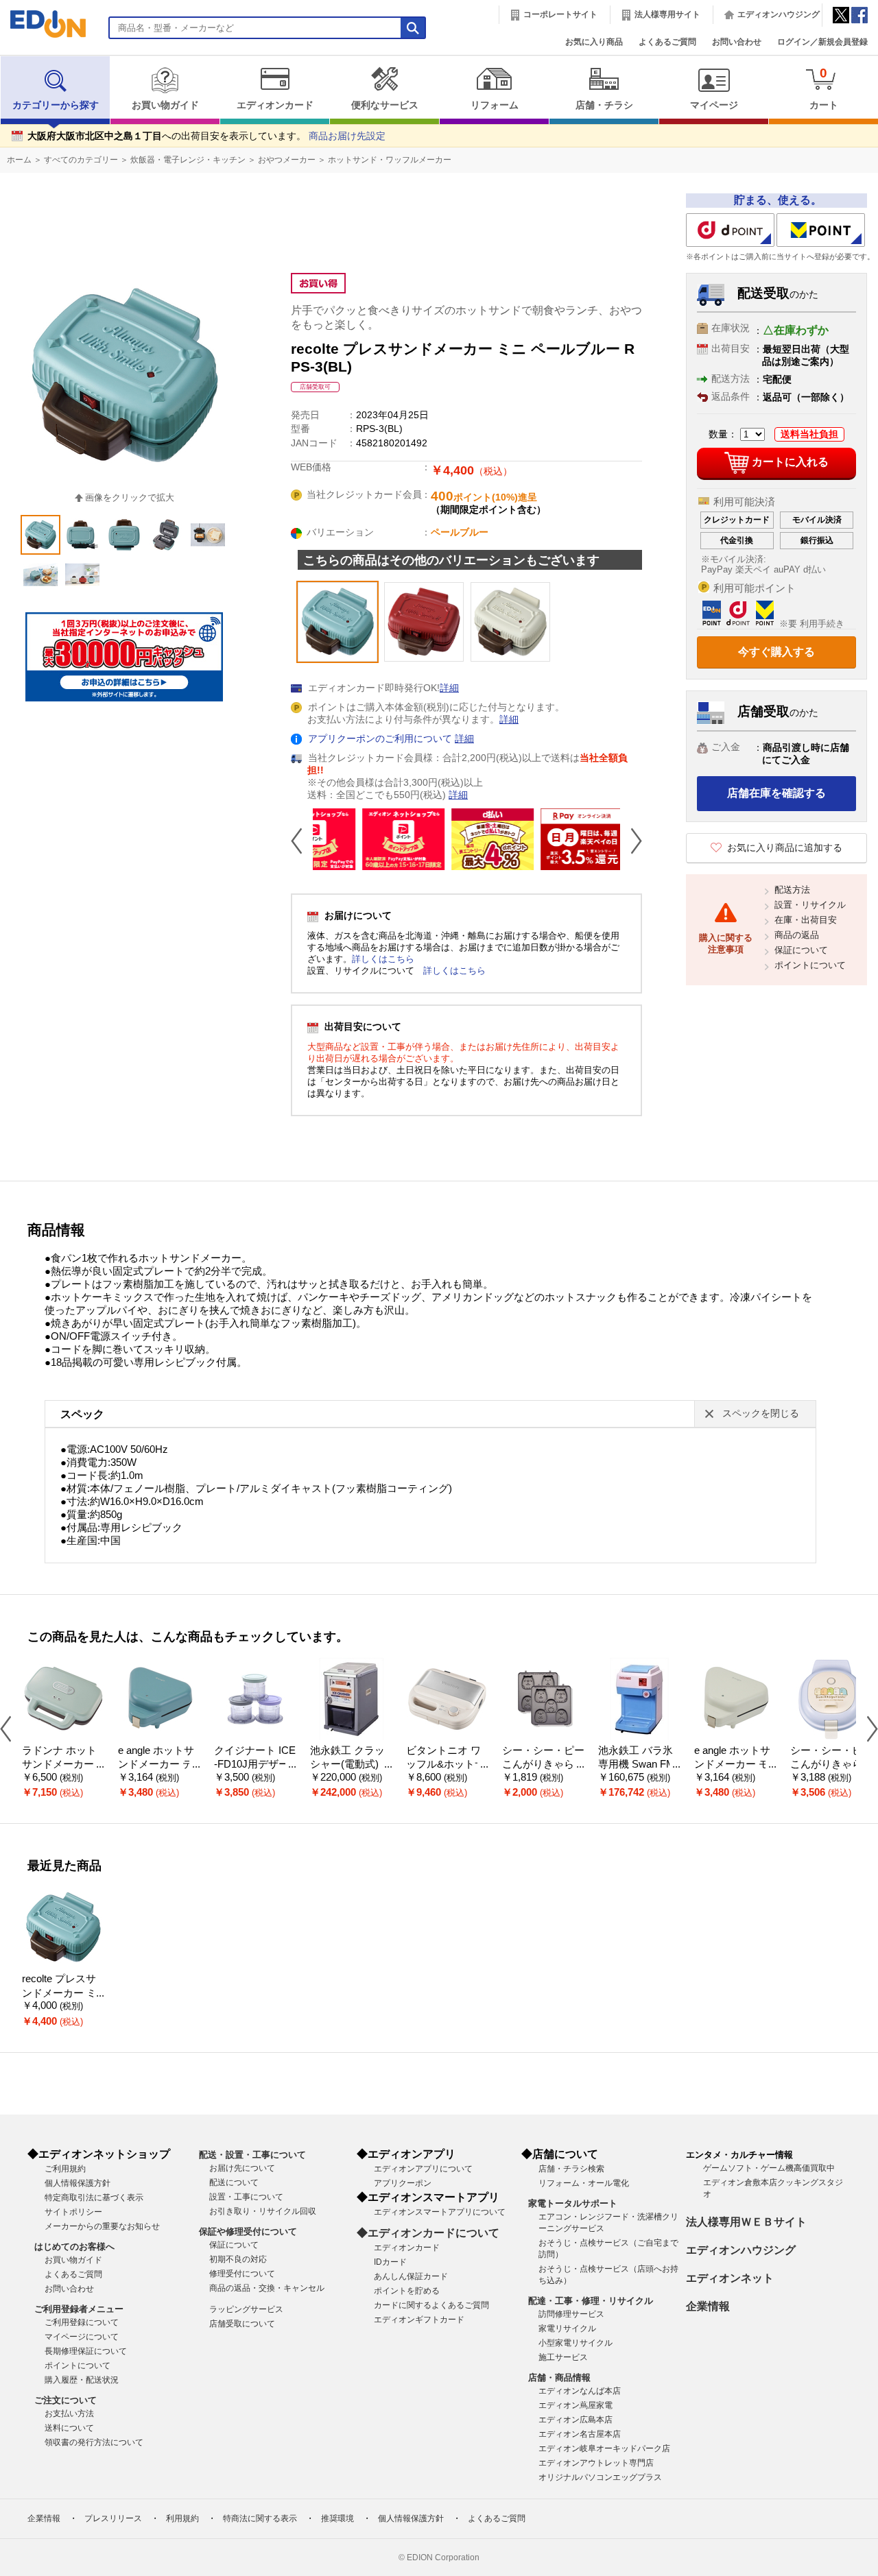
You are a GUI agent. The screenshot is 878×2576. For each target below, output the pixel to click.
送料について (69, 2428)
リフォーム (495, 105)
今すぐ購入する (776, 652)
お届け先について (242, 2168)
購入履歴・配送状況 (82, 2380)
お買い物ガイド (165, 105)
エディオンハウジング (779, 14)
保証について (801, 950)
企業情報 (708, 2306)
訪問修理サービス (571, 2314)
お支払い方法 (69, 2414)
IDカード (390, 2262)
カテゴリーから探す (56, 105)
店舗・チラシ (604, 105)
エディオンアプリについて (423, 2169)
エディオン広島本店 (576, 2420)
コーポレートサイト (560, 14)
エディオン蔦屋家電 (576, 2405)
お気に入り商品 (594, 42)
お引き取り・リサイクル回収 (263, 2211)
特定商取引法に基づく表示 (94, 2198)
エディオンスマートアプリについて (440, 2212)
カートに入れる (790, 462)
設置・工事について (246, 2197)
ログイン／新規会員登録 (822, 42)
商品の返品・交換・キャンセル (267, 2288)
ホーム (19, 160)
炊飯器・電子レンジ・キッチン (188, 160)
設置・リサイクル (810, 905)
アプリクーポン (403, 2183)
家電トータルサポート (573, 2203)
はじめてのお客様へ (74, 2247)
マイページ (714, 105)
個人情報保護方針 (78, 2183)
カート (824, 88)
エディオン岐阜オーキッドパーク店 (604, 2448)
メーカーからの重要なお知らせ (102, 2226)
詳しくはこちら (383, 959)
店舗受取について (242, 2324)
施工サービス (563, 2357)
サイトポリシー (73, 2212)
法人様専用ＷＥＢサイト (746, 2222)
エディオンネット (730, 2278)
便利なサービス (385, 105)
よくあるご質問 (667, 42)
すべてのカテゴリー (81, 160)
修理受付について (242, 2274)
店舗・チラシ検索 (571, 2169)
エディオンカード (275, 105)
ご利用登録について (82, 2322)
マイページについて (82, 2337)
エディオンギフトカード (419, 2320)
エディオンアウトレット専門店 (596, 2463)
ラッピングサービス (246, 2309)
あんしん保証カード (411, 2276)
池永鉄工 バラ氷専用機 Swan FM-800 (638, 1765)
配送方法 (792, 890)
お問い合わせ (737, 42)
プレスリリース (113, 2518)
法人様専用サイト (667, 14)
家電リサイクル (567, 2328)
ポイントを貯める (407, 2291)
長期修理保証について (86, 2351)
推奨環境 (337, 2518)
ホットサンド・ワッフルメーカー (390, 160)
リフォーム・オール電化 (584, 2183)
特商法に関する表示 (260, 2518)
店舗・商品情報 (559, 2378)
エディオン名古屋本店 (580, 2434)
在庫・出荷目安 (806, 920)
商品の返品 (797, 935)
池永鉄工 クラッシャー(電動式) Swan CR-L (349, 1765)
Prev (302, 841)
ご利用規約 (65, 2169)
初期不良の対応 (238, 2259)
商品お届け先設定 (347, 136)
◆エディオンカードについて (428, 2233)
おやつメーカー (287, 160)
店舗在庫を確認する (776, 793)
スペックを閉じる (761, 1413)
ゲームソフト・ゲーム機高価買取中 (769, 2168)
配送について (234, 2182)
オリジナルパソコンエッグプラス (600, 2477)
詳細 (449, 688)
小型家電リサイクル (576, 2343)
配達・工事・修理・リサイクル (591, 2301)
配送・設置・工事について (252, 2155)
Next (631, 841)
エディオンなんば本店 (580, 2391)
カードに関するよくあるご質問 (431, 2305)
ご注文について (66, 2400)
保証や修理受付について (248, 2231)
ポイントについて (810, 965)
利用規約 (182, 2518)
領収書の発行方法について (94, 2442)
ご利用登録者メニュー (79, 2309)
